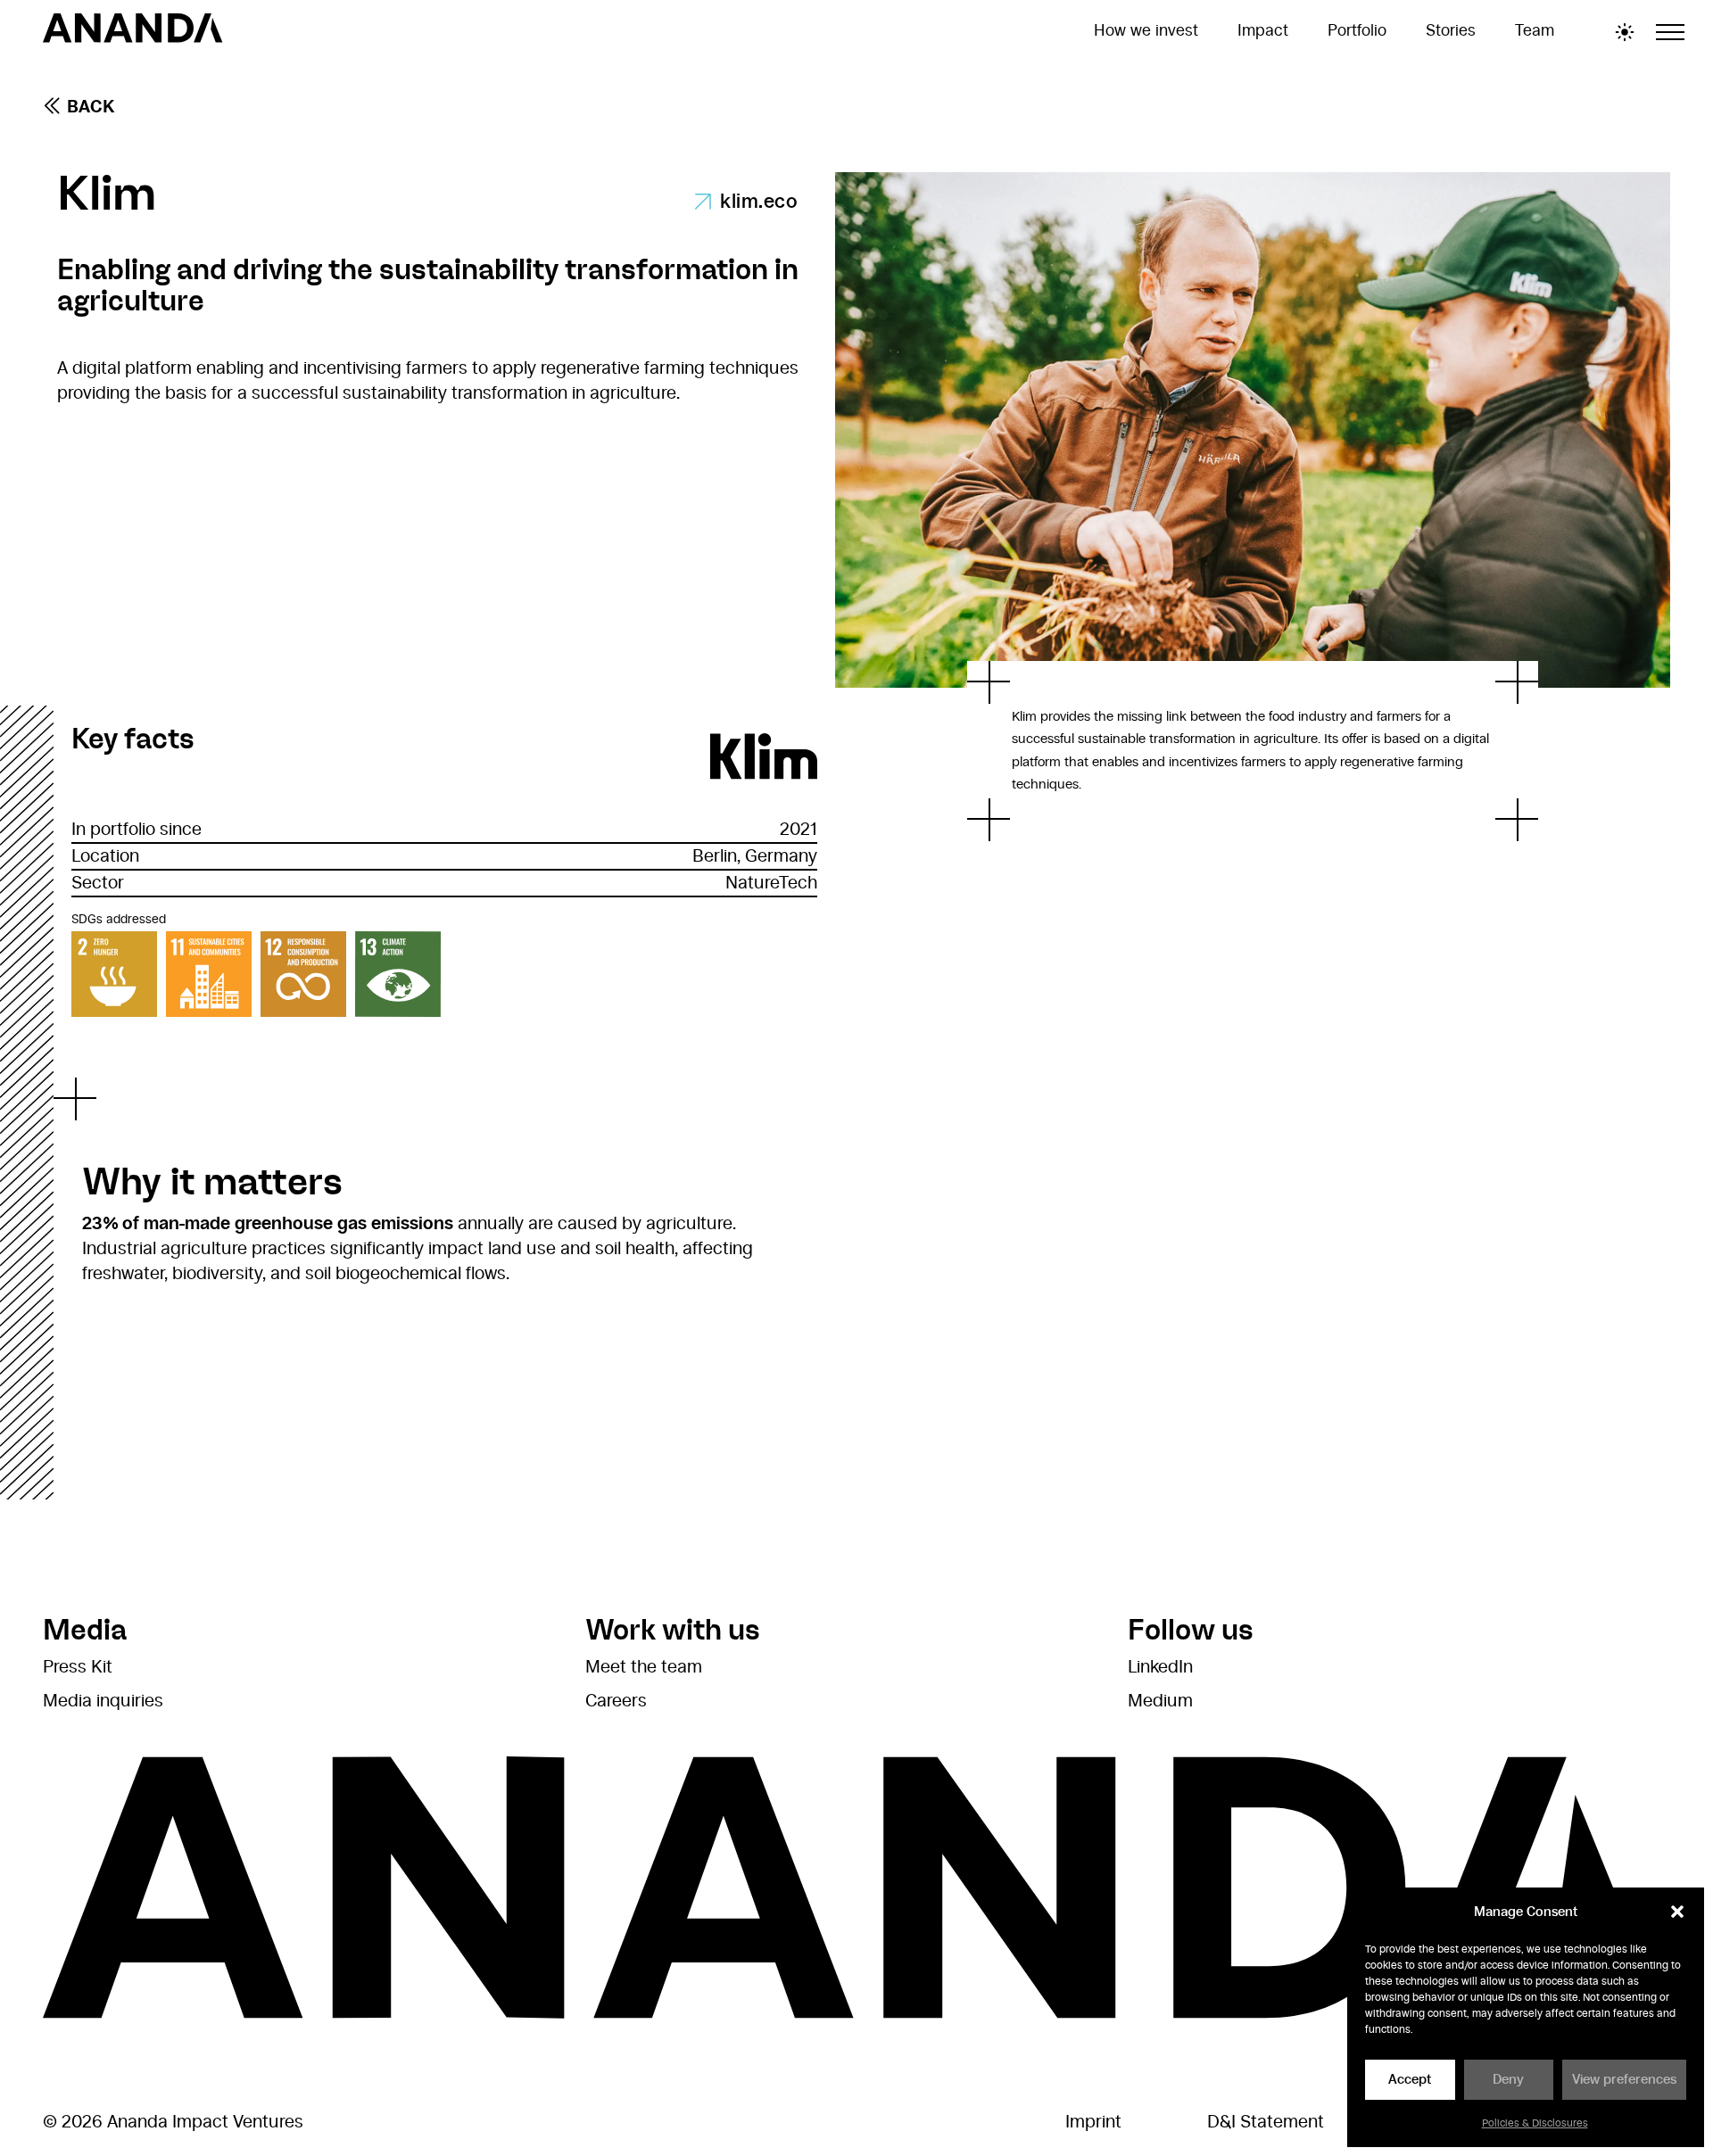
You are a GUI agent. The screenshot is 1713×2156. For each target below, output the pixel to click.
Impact (1263, 31)
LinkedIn (1160, 1667)
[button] (1677, 1912)
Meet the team (644, 1667)
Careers (616, 1701)
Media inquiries (103, 1701)
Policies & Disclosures (1535, 2123)
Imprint (1093, 2122)
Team (1535, 31)
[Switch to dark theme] (1625, 32)
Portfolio (1357, 31)
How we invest (1146, 31)
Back (91, 107)
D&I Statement (1266, 2122)
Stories (1451, 31)
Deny (1508, 2080)
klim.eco (759, 202)
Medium (1160, 1701)
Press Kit (78, 1667)
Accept (1410, 2080)
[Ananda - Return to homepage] (133, 32)
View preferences (1624, 2080)
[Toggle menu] (1670, 32)
